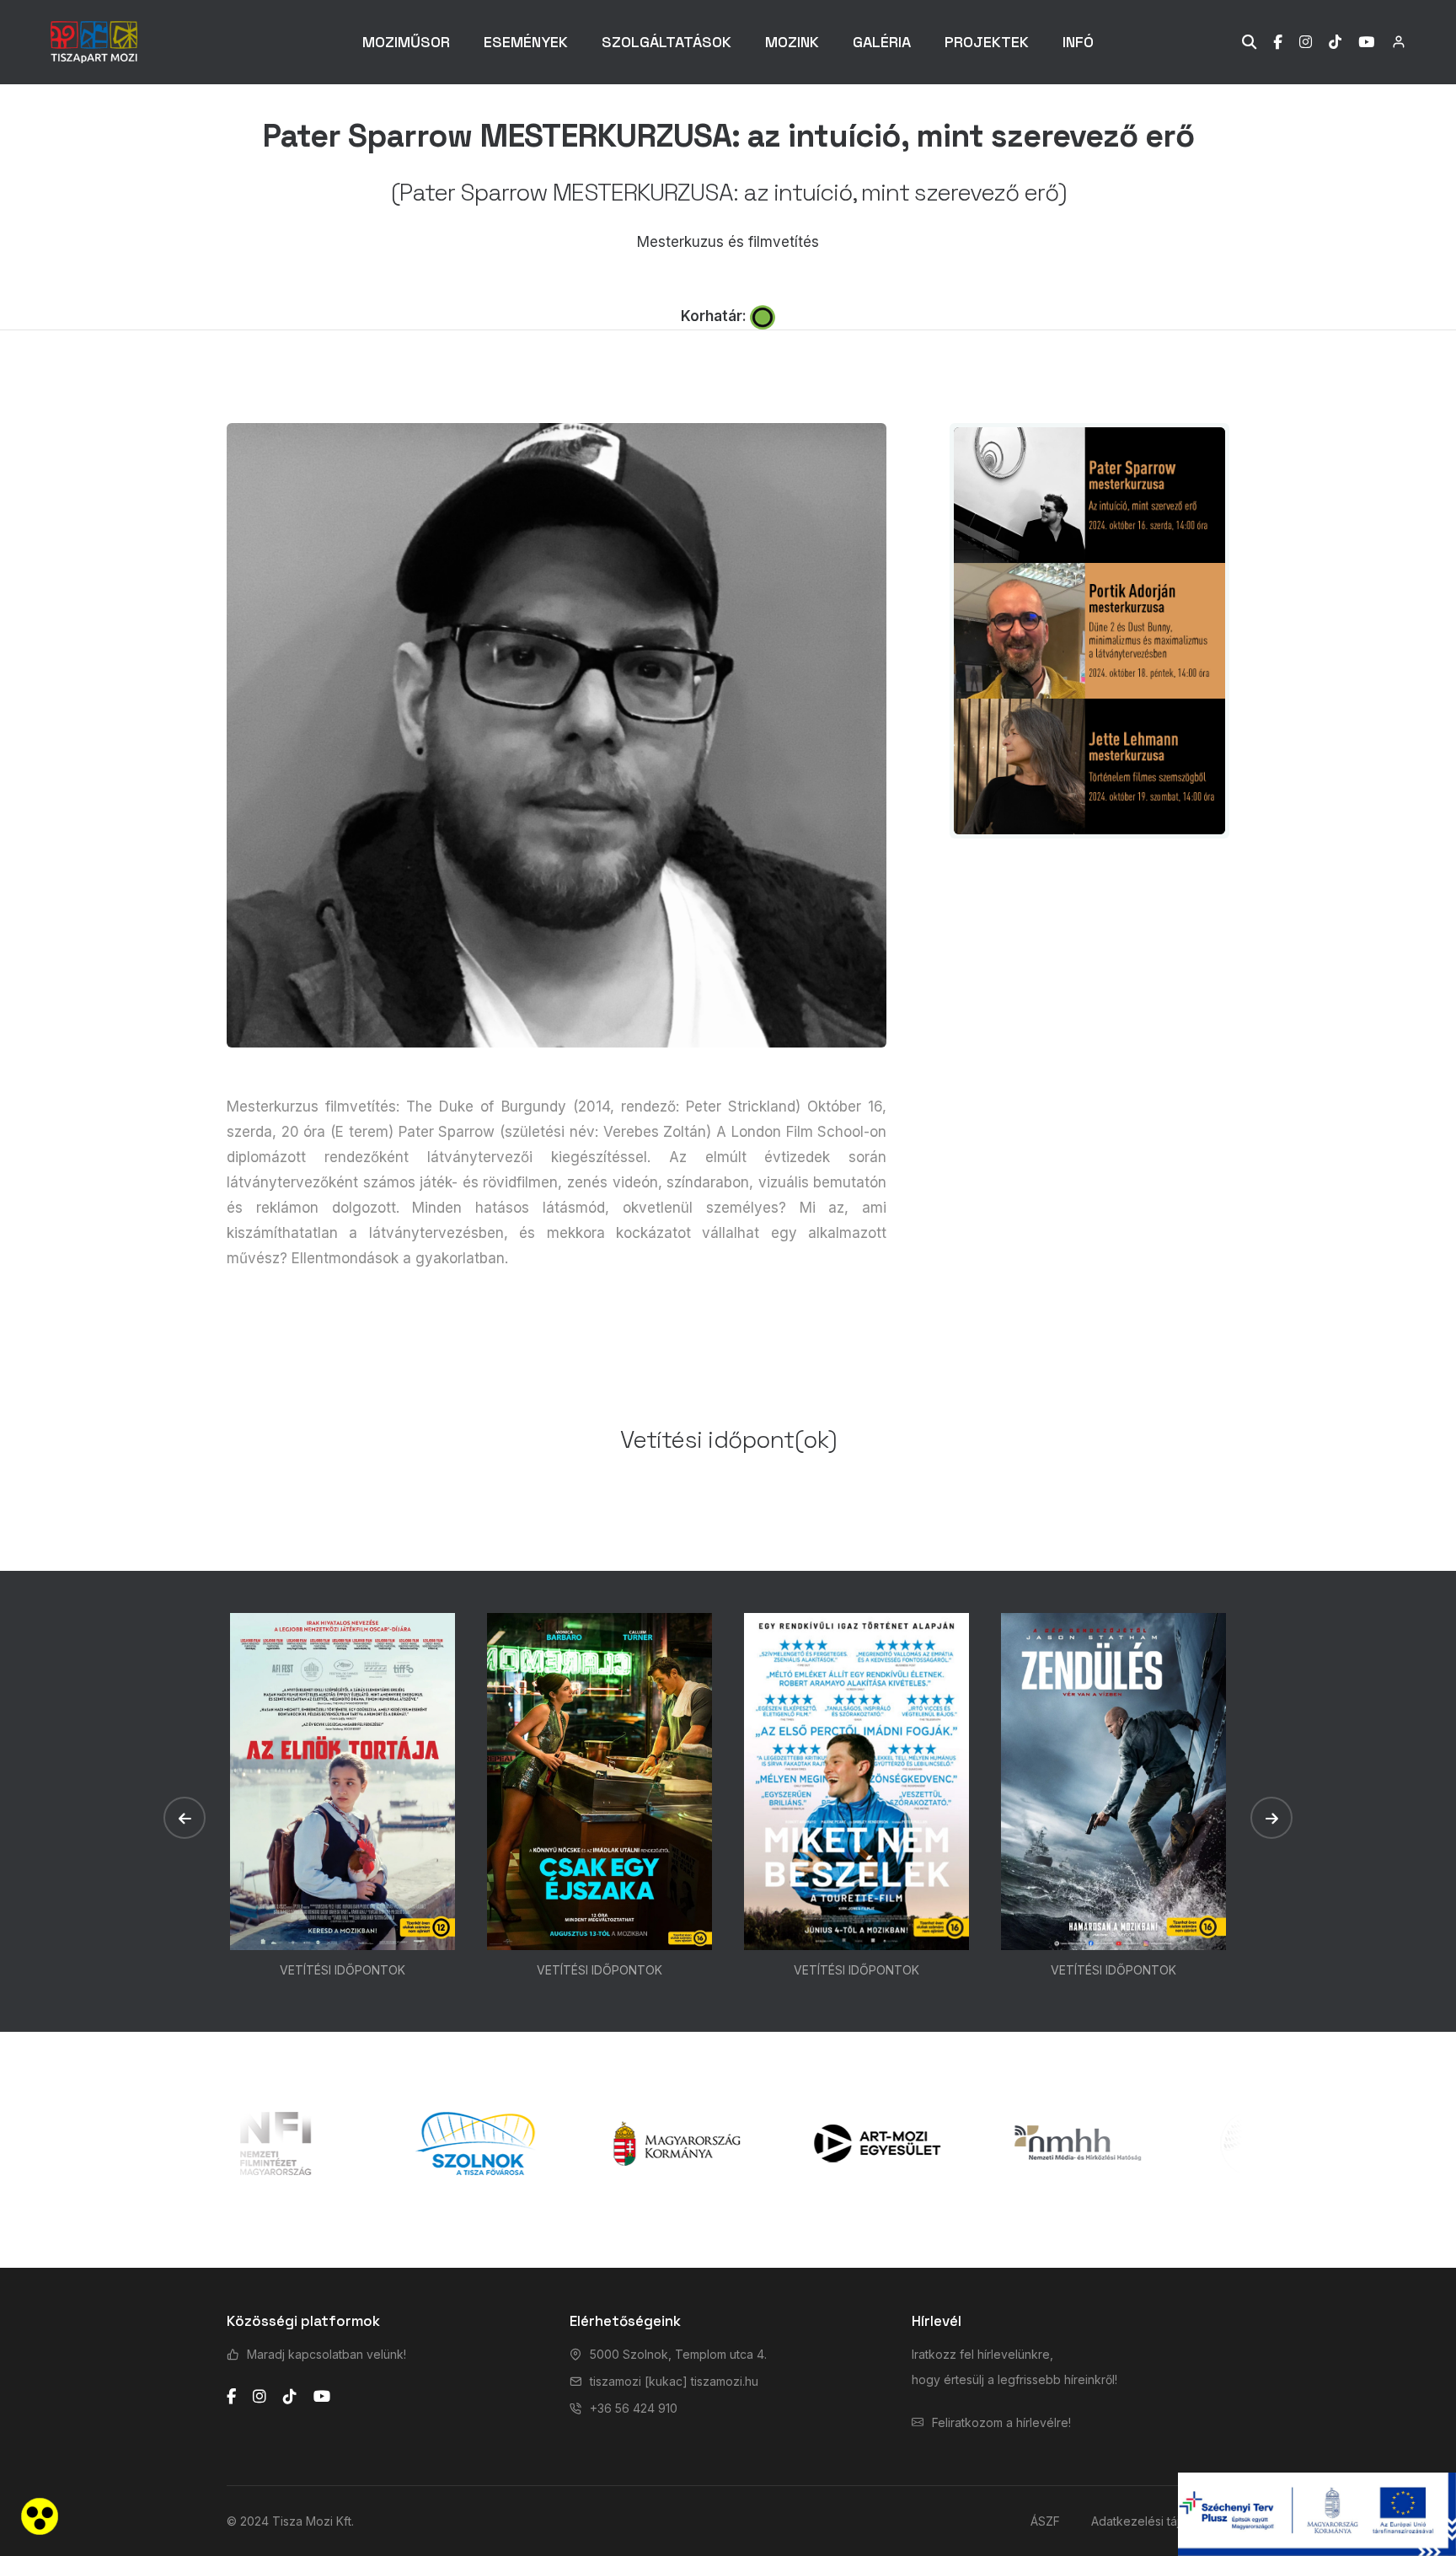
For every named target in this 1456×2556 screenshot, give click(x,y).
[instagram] (260, 2397)
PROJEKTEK (987, 42)
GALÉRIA (882, 42)
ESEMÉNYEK (526, 42)
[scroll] (1427, 1278)
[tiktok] (290, 2397)
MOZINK (792, 42)
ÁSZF (1045, 2521)
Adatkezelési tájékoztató (1160, 2521)
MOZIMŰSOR (406, 42)
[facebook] (231, 2397)
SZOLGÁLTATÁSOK (666, 42)
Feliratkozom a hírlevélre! (1001, 2422)
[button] (185, 1818)
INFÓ (1078, 42)
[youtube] (322, 2397)
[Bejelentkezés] (1390, 42)
